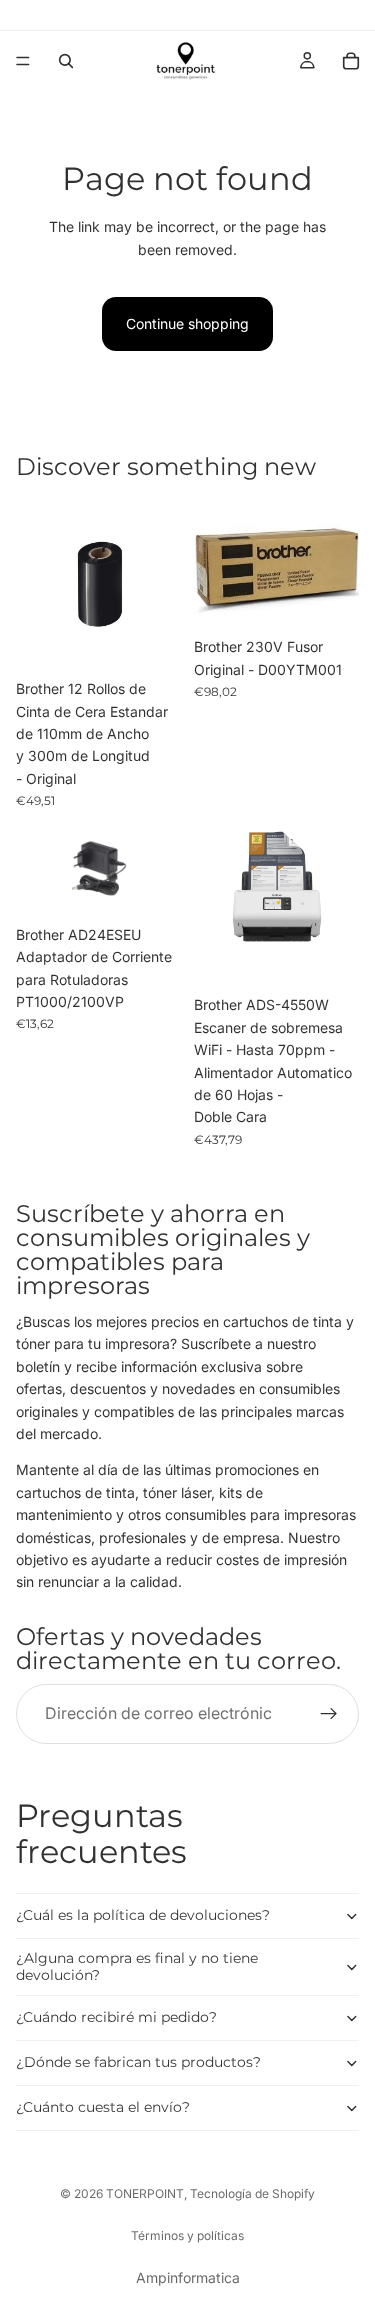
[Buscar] (66, 61)
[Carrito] (351, 61)
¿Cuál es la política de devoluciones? (143, 1915)
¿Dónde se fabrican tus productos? (138, 2062)
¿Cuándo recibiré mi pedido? (116, 2017)
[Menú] (23, 61)
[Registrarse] (329, 1714)
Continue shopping (187, 323)
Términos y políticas (187, 2235)
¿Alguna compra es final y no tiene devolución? (137, 1966)
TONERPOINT (145, 2193)
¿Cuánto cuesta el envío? (103, 2107)
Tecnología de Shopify (252, 2193)
